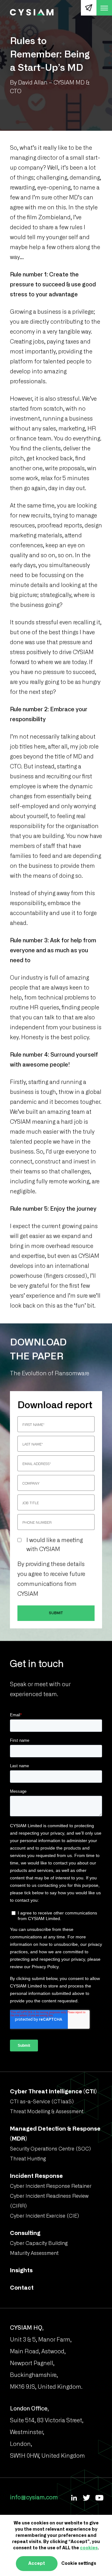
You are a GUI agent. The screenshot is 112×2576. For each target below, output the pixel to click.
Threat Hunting (28, 2159)
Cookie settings (79, 2564)
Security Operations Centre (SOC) (50, 2149)
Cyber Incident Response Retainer (51, 2186)
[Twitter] (86, 2498)
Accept (37, 2564)
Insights (21, 2271)
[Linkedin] (74, 2498)
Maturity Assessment (34, 2253)
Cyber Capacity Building (39, 2243)
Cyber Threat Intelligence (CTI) (53, 2092)
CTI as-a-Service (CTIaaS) (42, 2102)
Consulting (25, 2233)
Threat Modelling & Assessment (47, 2112)
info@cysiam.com (34, 2498)
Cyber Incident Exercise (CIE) (44, 2216)
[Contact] (89, 8)
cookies (89, 2548)
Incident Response (36, 2176)
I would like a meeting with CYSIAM (55, 1545)
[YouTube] (99, 2498)
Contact (22, 2288)
